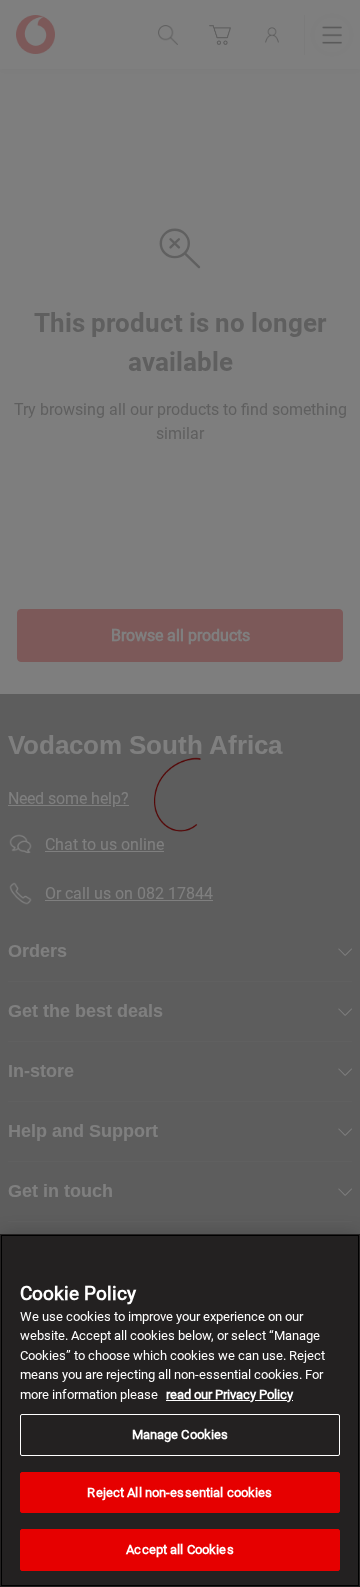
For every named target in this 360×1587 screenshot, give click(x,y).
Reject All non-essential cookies (179, 1492)
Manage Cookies (180, 1434)
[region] (180, 1410)
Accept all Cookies (179, 1549)
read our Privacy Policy (229, 1394)
